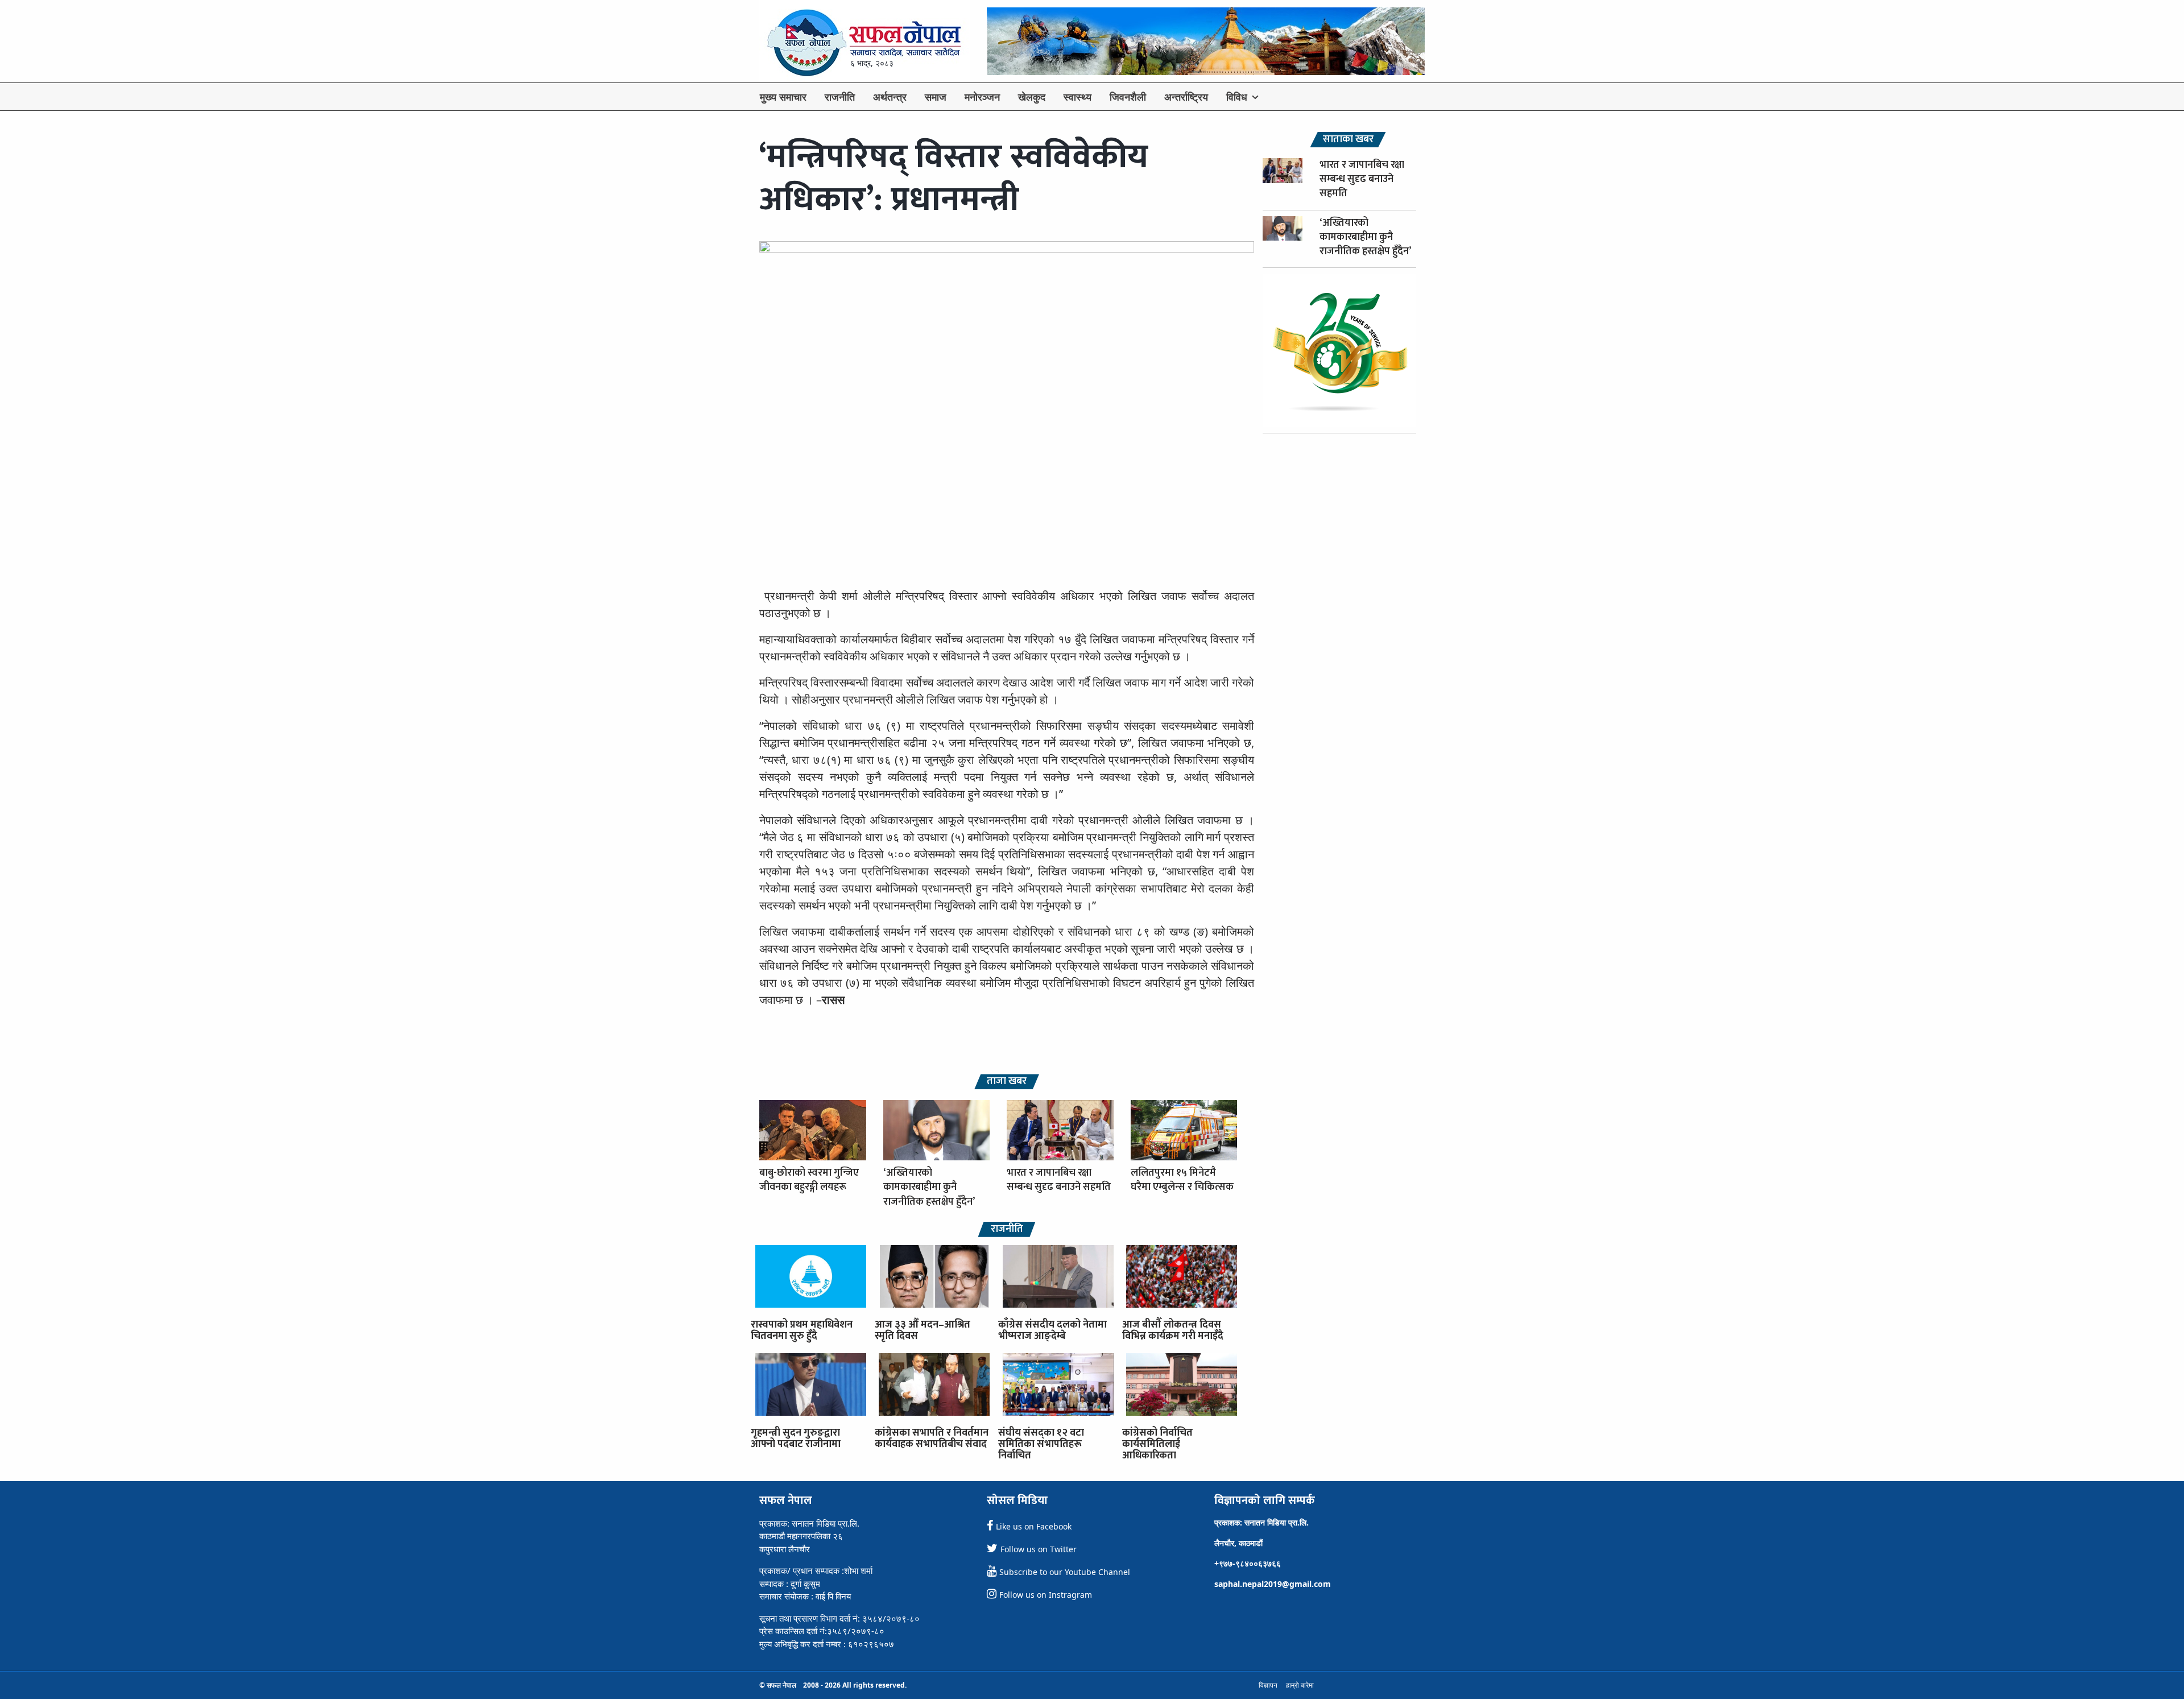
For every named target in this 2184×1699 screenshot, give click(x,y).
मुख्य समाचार (783, 97)
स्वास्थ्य (1077, 97)
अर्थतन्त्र (890, 97)
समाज (936, 97)
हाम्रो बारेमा (1300, 1685)
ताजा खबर (1007, 1082)
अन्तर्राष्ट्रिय (1186, 97)
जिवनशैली (1128, 97)
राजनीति (840, 97)
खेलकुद (1032, 97)
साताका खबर (1348, 140)
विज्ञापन (1268, 1685)
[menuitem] (783, 97)
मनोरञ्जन (982, 97)
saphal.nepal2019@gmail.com (1273, 1584)
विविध (1237, 97)
